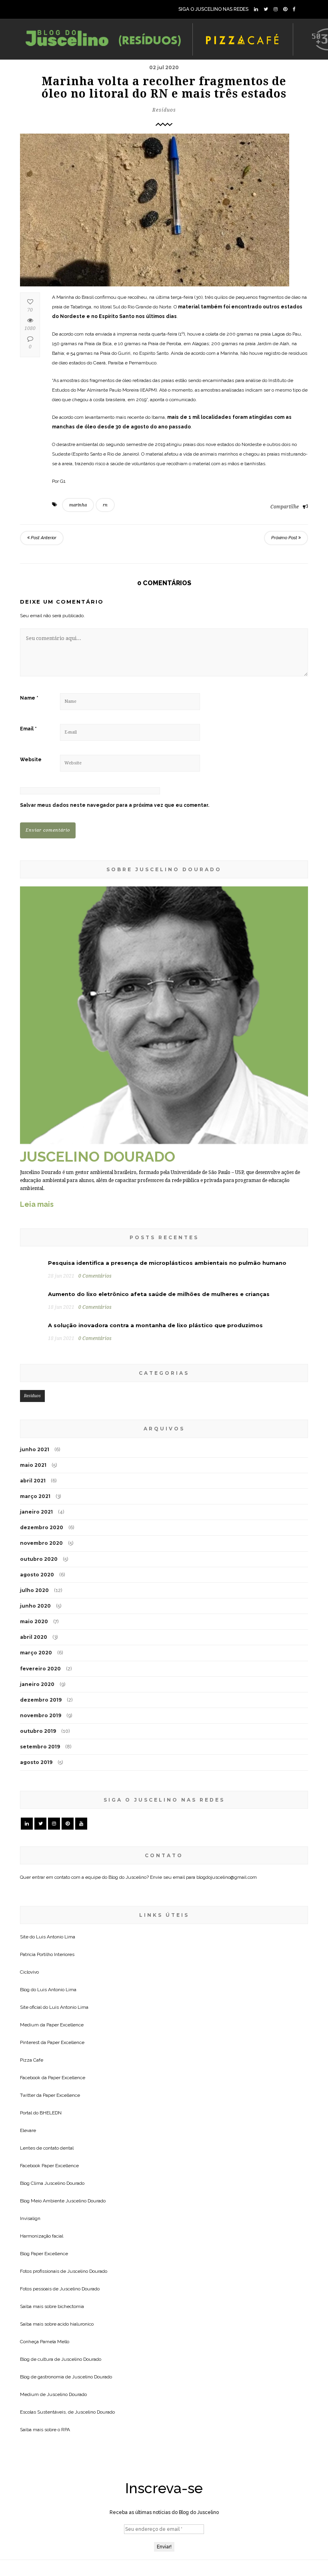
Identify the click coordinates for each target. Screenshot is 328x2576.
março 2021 (35, 1496)
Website (31, 760)
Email (28, 729)
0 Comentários (95, 1276)
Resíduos (164, 110)
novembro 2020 (41, 1543)
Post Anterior (43, 538)
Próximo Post (285, 538)
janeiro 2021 (36, 1512)
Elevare (28, 2130)
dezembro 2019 (41, 1700)
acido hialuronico (76, 2324)
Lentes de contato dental (47, 2148)
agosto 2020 (37, 1575)
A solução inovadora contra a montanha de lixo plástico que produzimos (155, 1325)
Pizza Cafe (32, 2060)
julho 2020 (34, 1590)
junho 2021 (35, 1449)
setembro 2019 (40, 1747)
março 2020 (36, 1653)
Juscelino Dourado (64, 2183)
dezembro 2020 (42, 1527)
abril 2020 (34, 1637)
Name (29, 698)
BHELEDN (51, 2113)
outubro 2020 (39, 1559)
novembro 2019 (41, 1715)
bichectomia (71, 2306)
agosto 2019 (36, 1762)
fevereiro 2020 (40, 1669)
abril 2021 (33, 1481)
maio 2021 (33, 1465)
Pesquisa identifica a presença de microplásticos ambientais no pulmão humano (167, 1263)
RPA (66, 2430)
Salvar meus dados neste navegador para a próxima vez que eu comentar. (115, 805)
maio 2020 (34, 1621)
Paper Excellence (65, 2025)
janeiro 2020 (37, 1684)
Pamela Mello (55, 2342)
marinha (78, 505)
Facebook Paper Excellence (49, 2166)
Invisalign (30, 2218)
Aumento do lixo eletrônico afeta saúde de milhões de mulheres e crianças (159, 1294)
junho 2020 (35, 1606)
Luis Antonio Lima (56, 1937)
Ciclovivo (29, 1972)
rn (105, 505)
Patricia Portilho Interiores (47, 1954)
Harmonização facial (42, 2236)
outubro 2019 (38, 1731)
